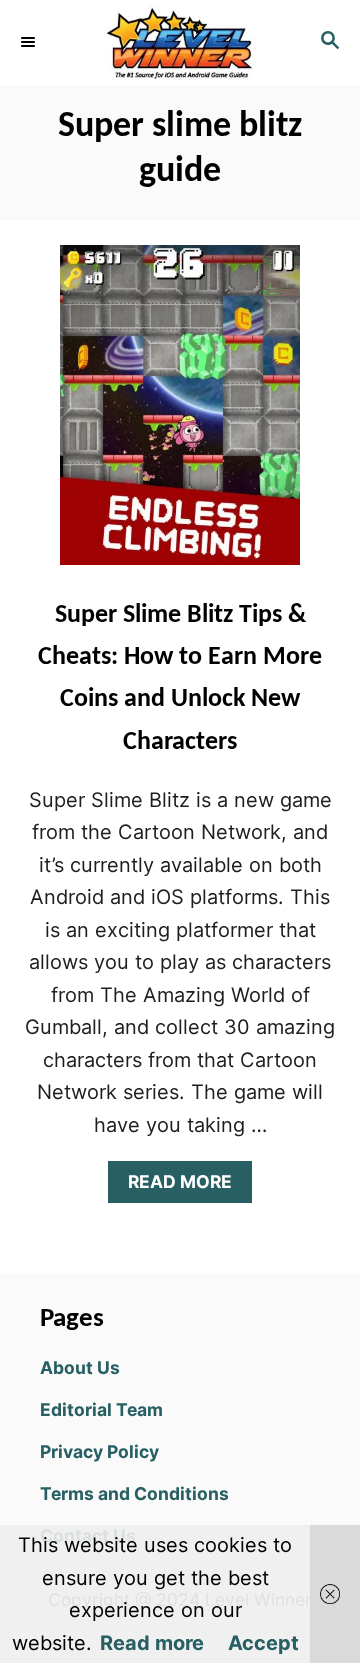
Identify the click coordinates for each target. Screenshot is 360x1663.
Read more (152, 1643)
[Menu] (30, 42)
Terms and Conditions (134, 1493)
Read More (188, 1186)
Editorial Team (101, 1409)
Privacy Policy (99, 1451)
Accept (263, 1643)
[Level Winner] (180, 42)
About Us (80, 1367)
